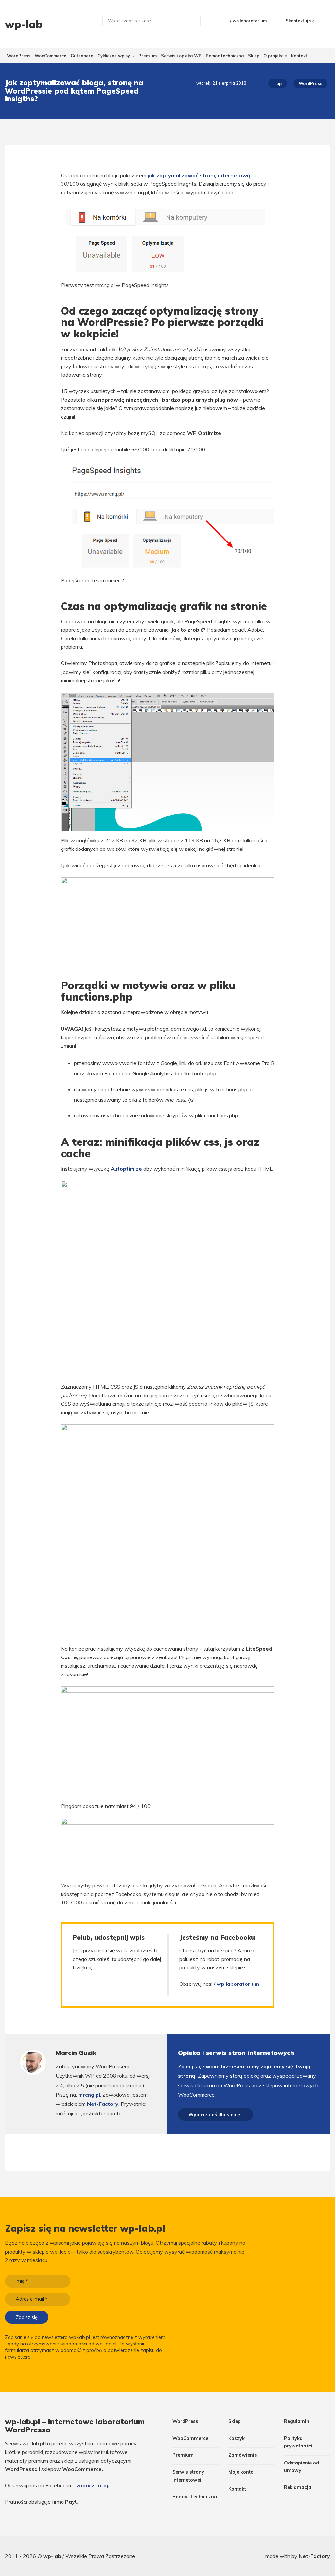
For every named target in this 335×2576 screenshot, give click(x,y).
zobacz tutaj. (93, 2485)
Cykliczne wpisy (114, 56)
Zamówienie (243, 2455)
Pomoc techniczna (225, 56)
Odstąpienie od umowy (301, 2467)
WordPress (19, 56)
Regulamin (297, 2421)
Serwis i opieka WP (181, 56)
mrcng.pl (89, 2095)
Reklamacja (298, 2487)
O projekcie (275, 56)
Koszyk (237, 2438)
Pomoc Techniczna (195, 2497)
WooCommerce (51, 56)
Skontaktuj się (300, 21)
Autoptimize (126, 1169)
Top (278, 83)
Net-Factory (103, 2104)
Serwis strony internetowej (188, 2476)
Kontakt (299, 56)
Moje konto (241, 2472)
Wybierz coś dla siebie (214, 2114)
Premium (148, 56)
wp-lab (53, 2556)
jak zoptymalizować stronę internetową (199, 175)
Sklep (254, 56)
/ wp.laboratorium (248, 21)
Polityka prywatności (298, 2442)
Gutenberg (82, 56)
